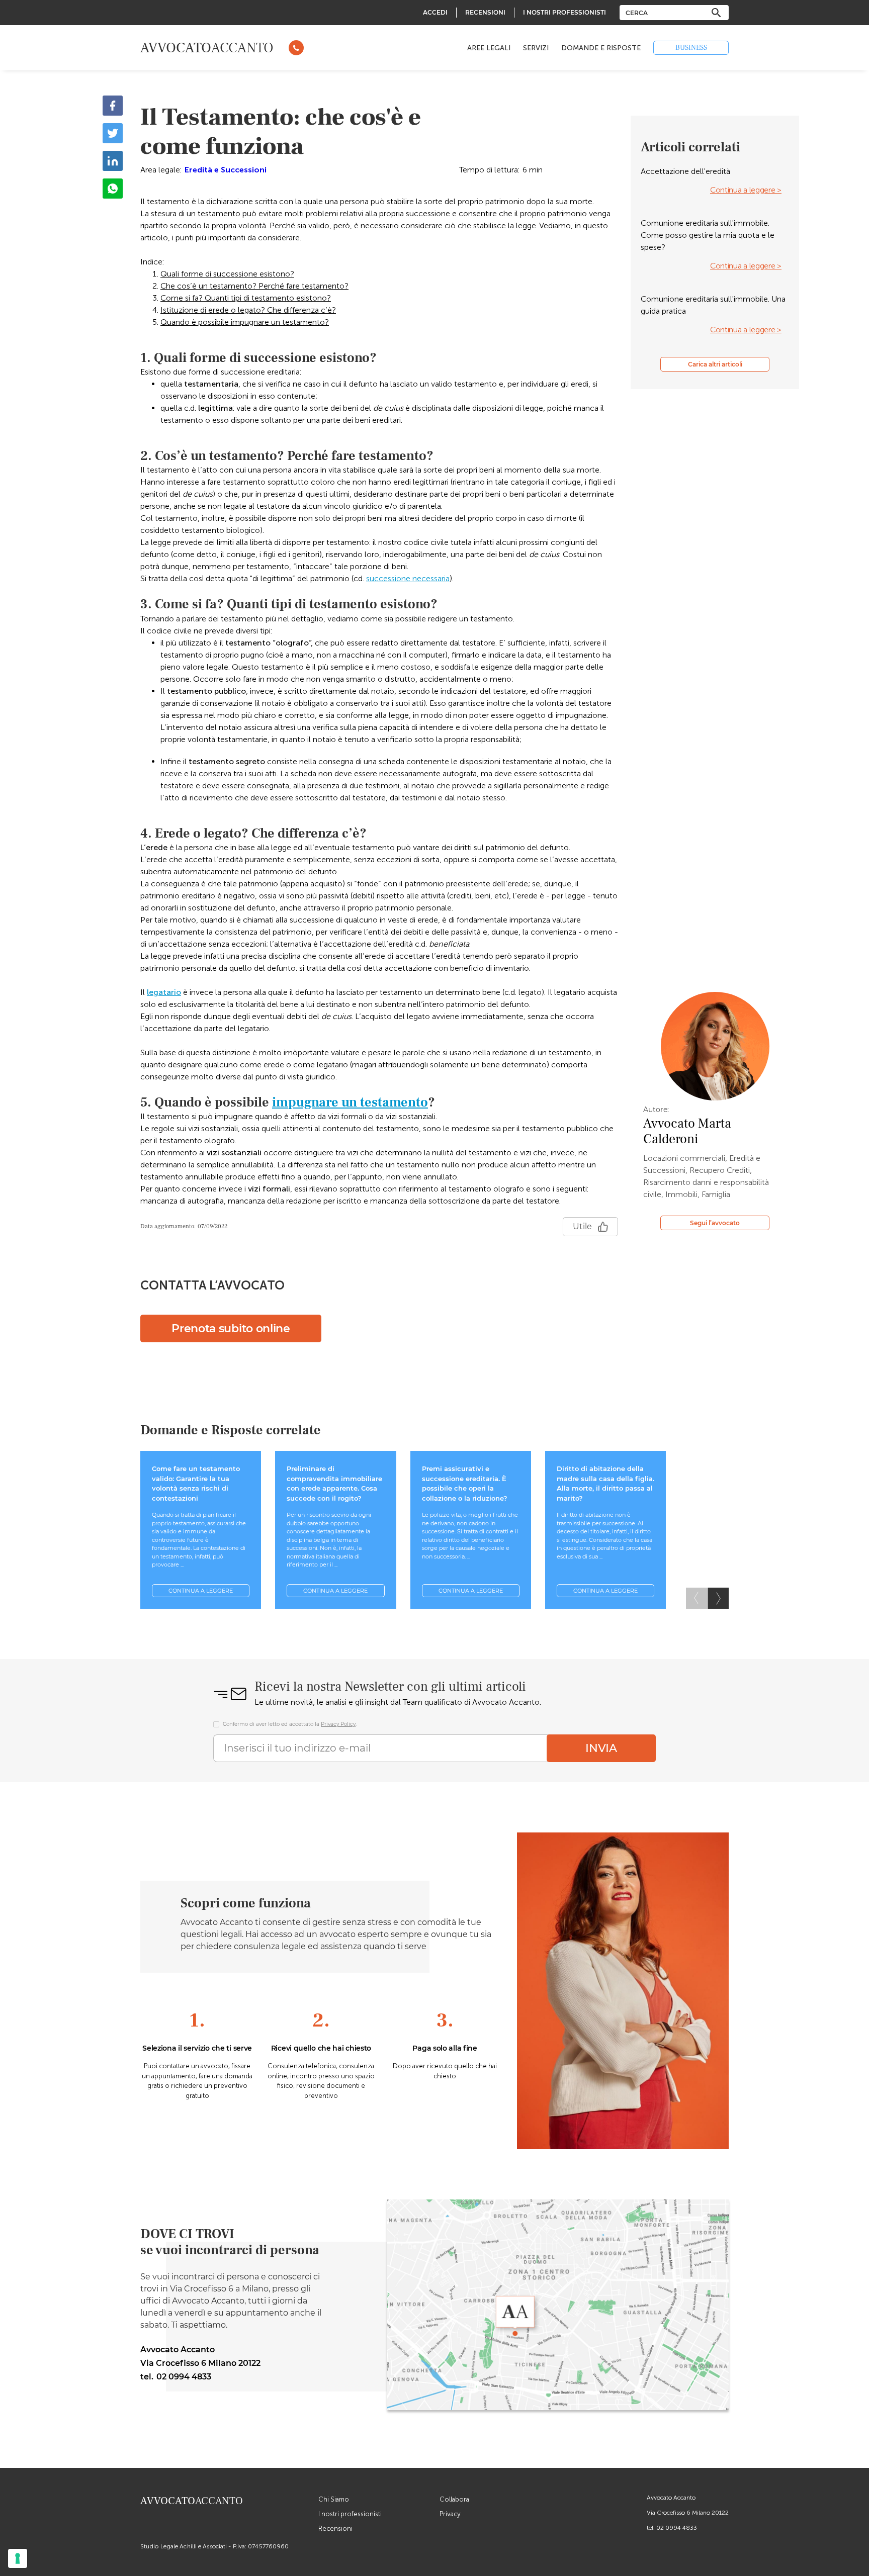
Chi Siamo (334, 2499)
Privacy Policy (338, 1724)
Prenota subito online (231, 1328)
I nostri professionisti (350, 2514)
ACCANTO (207, 48)
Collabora (454, 2499)
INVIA (601, 1748)
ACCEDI (435, 12)
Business (691, 48)
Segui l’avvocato (715, 1223)
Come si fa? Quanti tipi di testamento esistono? (246, 298)
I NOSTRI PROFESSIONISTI (564, 12)
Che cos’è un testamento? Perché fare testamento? (254, 286)
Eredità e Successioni (226, 170)
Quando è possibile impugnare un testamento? (245, 322)
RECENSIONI (485, 12)
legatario (164, 992)
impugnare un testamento (350, 1102)
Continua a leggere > (746, 190)
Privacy (450, 2514)
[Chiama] (296, 48)
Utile (582, 1226)
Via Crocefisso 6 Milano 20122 (688, 2513)
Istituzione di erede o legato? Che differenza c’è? (248, 310)
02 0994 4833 (677, 2528)
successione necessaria (408, 578)
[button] (718, 1598)
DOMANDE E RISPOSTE (601, 48)
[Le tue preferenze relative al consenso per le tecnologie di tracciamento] (18, 2558)
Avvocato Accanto (671, 2498)
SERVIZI (536, 48)
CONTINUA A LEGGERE (201, 1591)
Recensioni (335, 2528)
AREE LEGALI (489, 48)
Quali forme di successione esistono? (227, 274)
